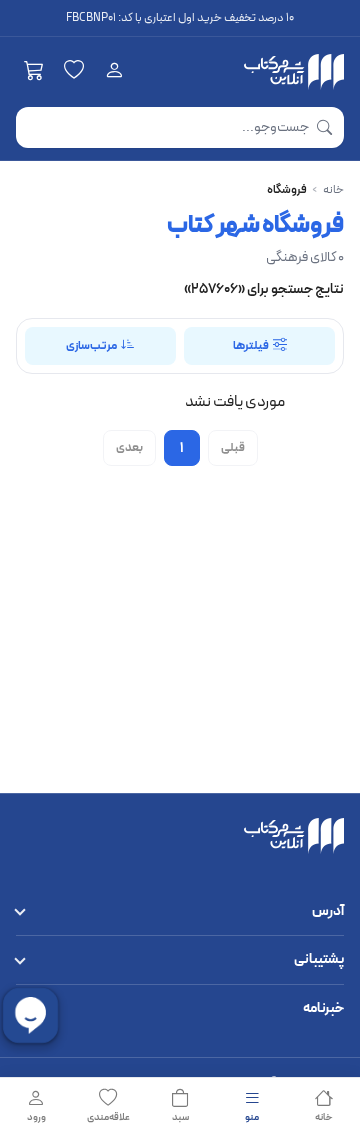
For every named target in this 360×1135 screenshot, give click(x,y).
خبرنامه (323, 1008)
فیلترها (251, 346)
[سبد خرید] (34, 72)
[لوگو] (294, 72)
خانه (333, 190)
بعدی (129, 448)
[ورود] (114, 72)
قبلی (233, 448)
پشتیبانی (319, 959)
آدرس (328, 911)
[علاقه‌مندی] (74, 72)
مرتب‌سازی (91, 346)
